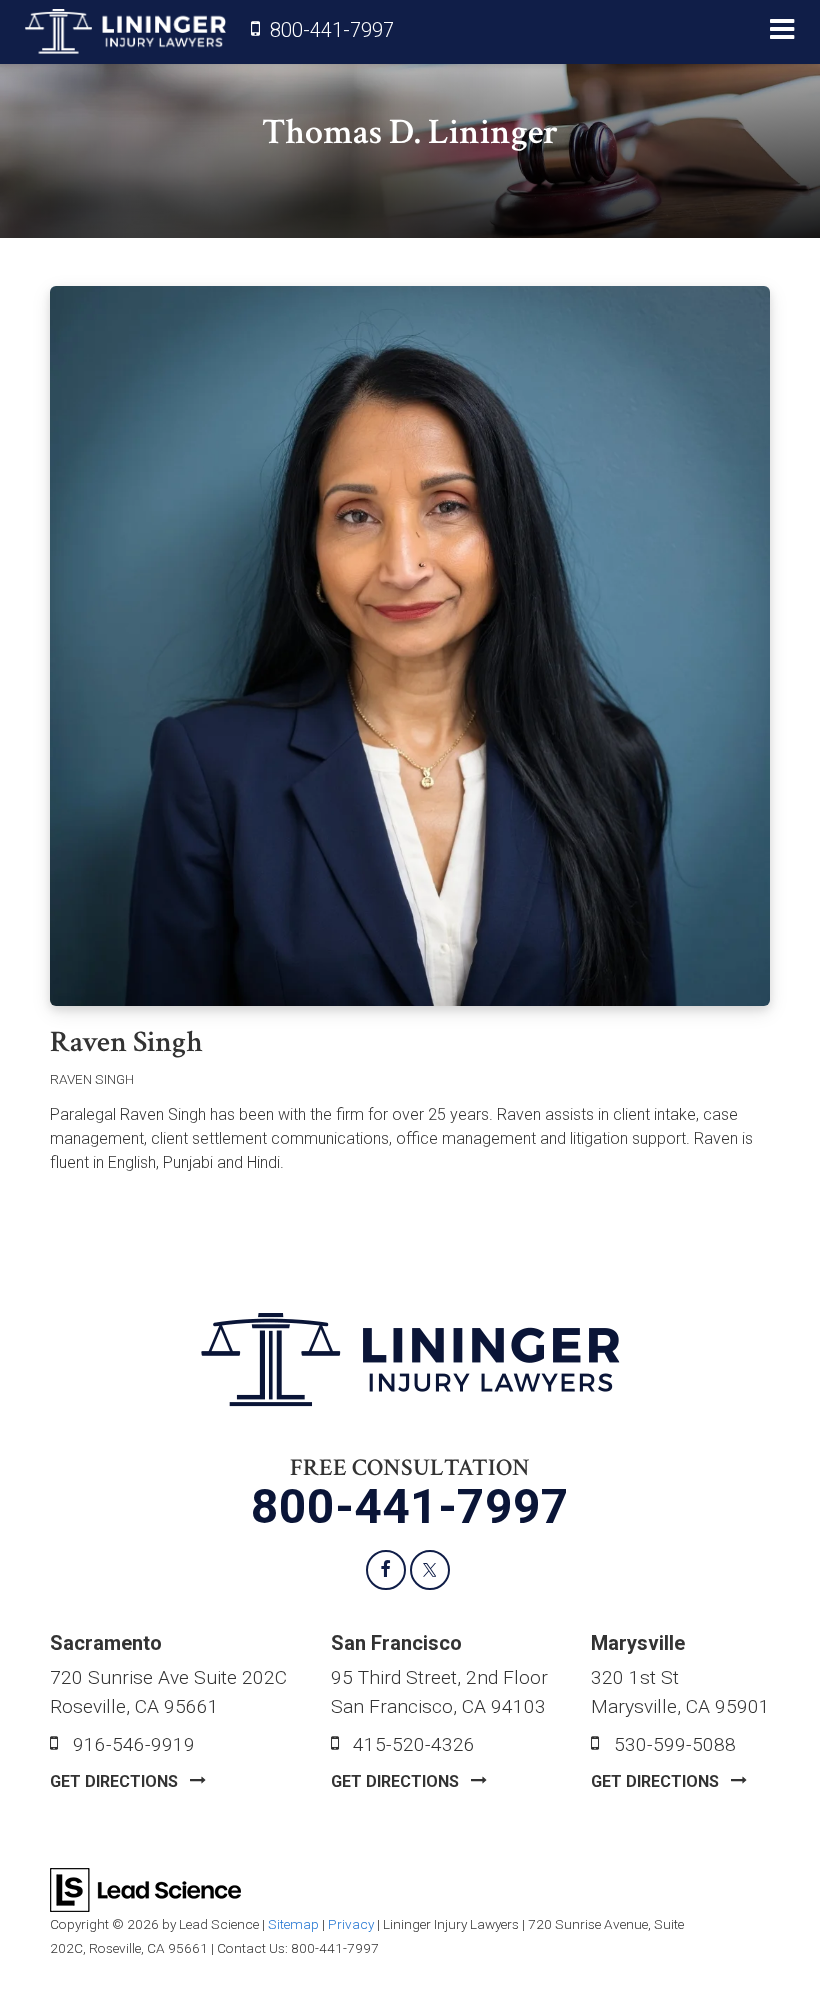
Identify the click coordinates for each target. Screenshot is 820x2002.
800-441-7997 (332, 30)
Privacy (351, 1924)
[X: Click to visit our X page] (430, 1569)
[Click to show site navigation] (782, 32)
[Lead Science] (145, 1888)
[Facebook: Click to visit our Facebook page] (386, 1569)
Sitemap (293, 1924)
